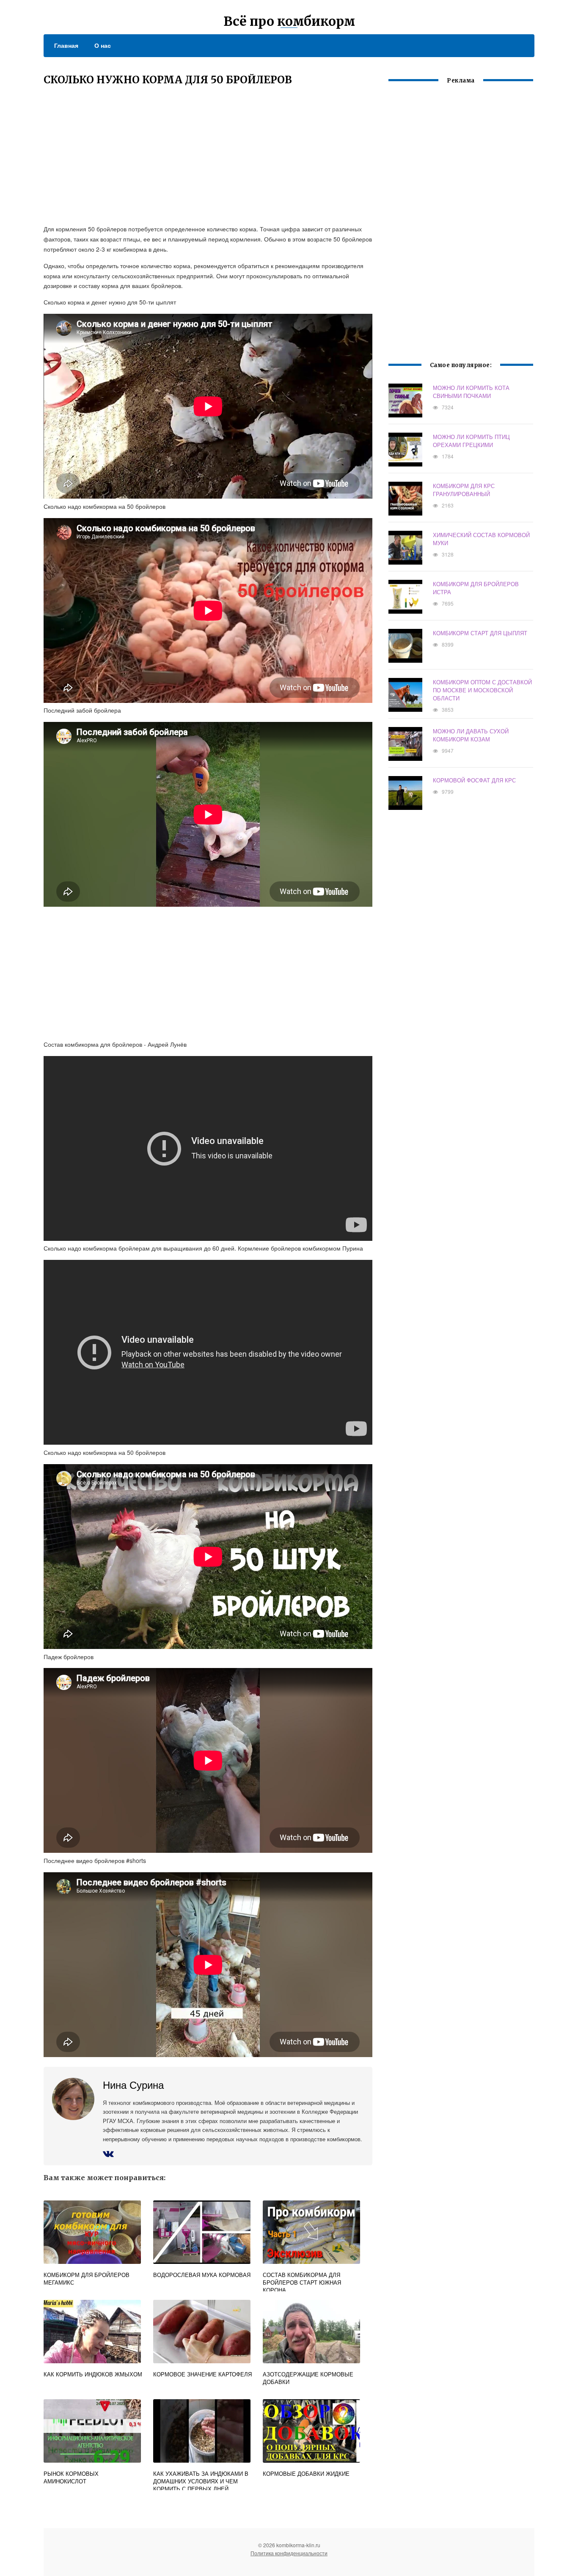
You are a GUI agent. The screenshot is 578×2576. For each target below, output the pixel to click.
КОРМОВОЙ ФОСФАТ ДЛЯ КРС (474, 780)
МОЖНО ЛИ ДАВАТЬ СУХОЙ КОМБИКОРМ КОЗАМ (471, 735)
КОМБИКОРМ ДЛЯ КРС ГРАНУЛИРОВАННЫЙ (464, 490)
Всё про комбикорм (289, 21)
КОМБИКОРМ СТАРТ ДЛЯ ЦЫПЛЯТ (480, 633)
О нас (103, 45)
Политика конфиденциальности (289, 2553)
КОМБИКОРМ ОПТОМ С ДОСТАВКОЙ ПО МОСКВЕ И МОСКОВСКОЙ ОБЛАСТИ (482, 690)
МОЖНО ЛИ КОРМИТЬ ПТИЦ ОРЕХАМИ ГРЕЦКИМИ (471, 441)
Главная (66, 45)
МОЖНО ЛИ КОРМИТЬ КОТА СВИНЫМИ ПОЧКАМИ (471, 392)
